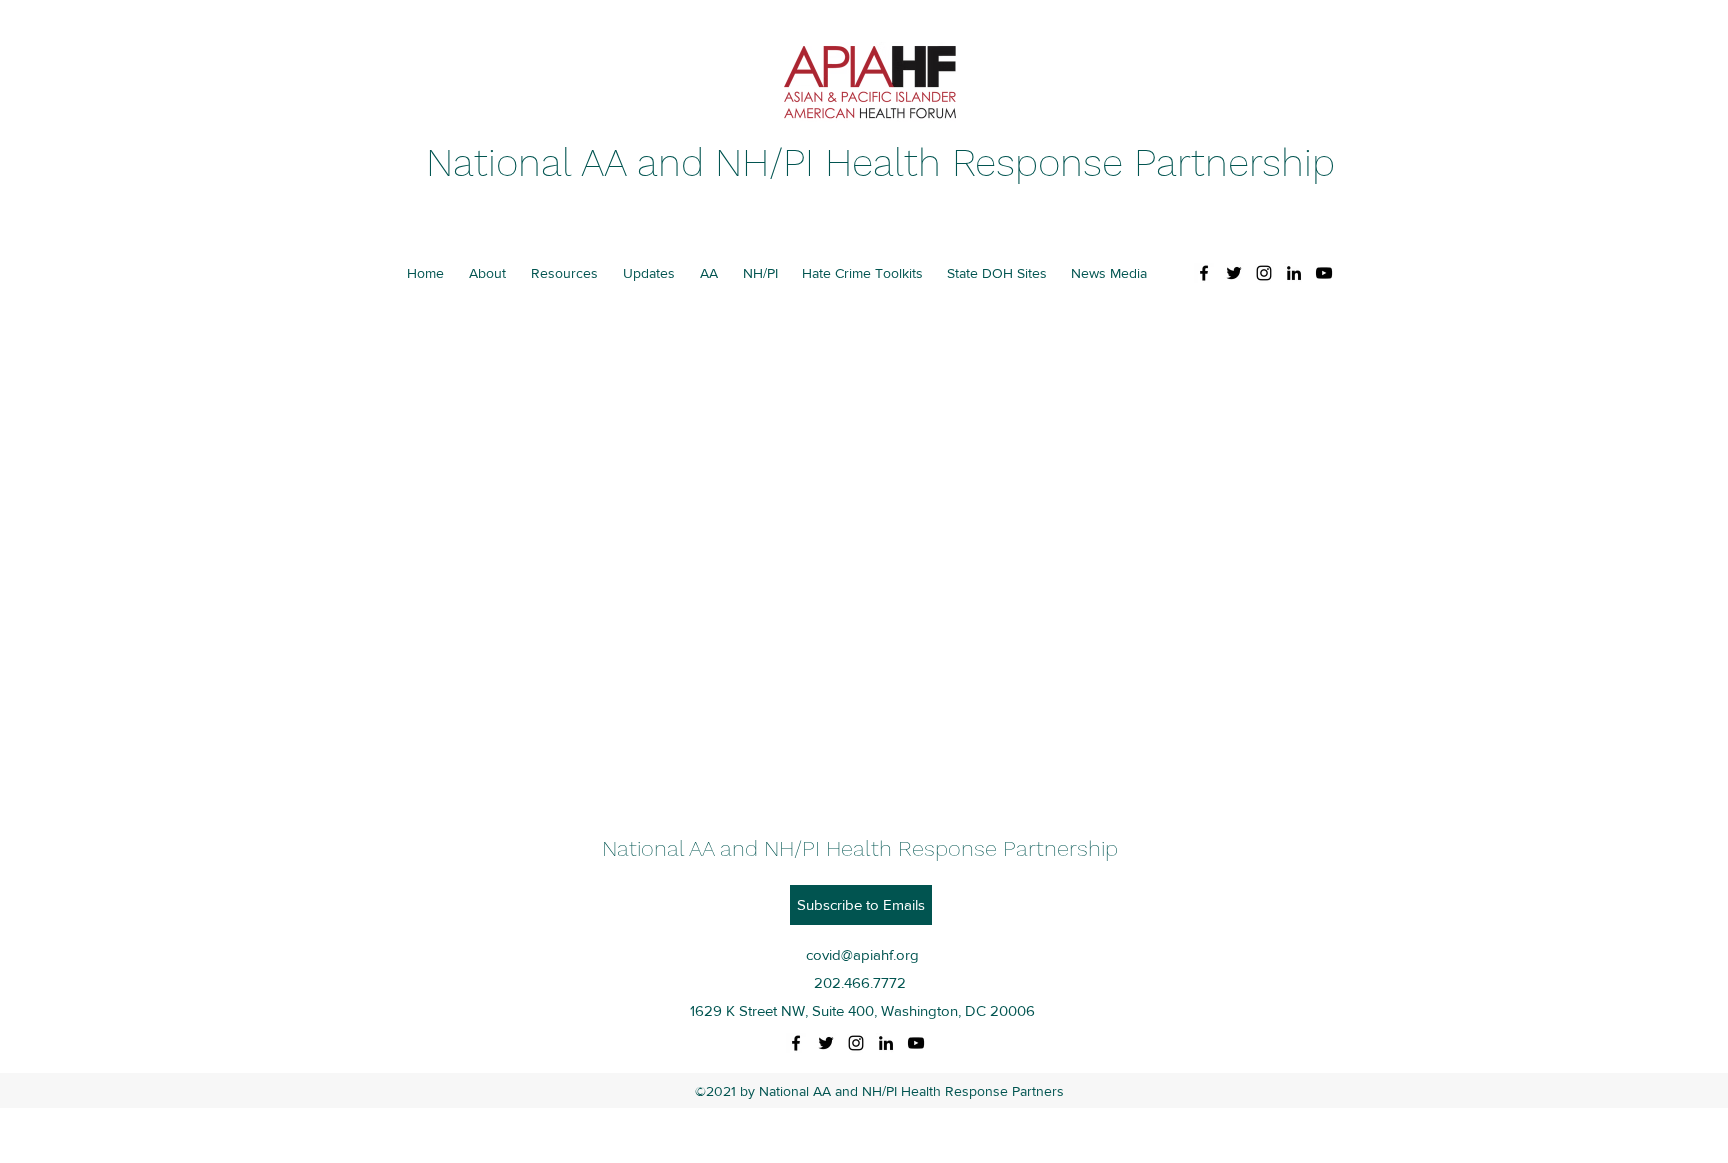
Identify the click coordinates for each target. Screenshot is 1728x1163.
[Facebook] (1204, 273)
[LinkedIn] (1294, 273)
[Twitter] (1234, 273)
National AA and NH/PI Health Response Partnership (880, 162)
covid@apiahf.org (862, 954)
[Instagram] (1264, 273)
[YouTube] (1324, 273)
